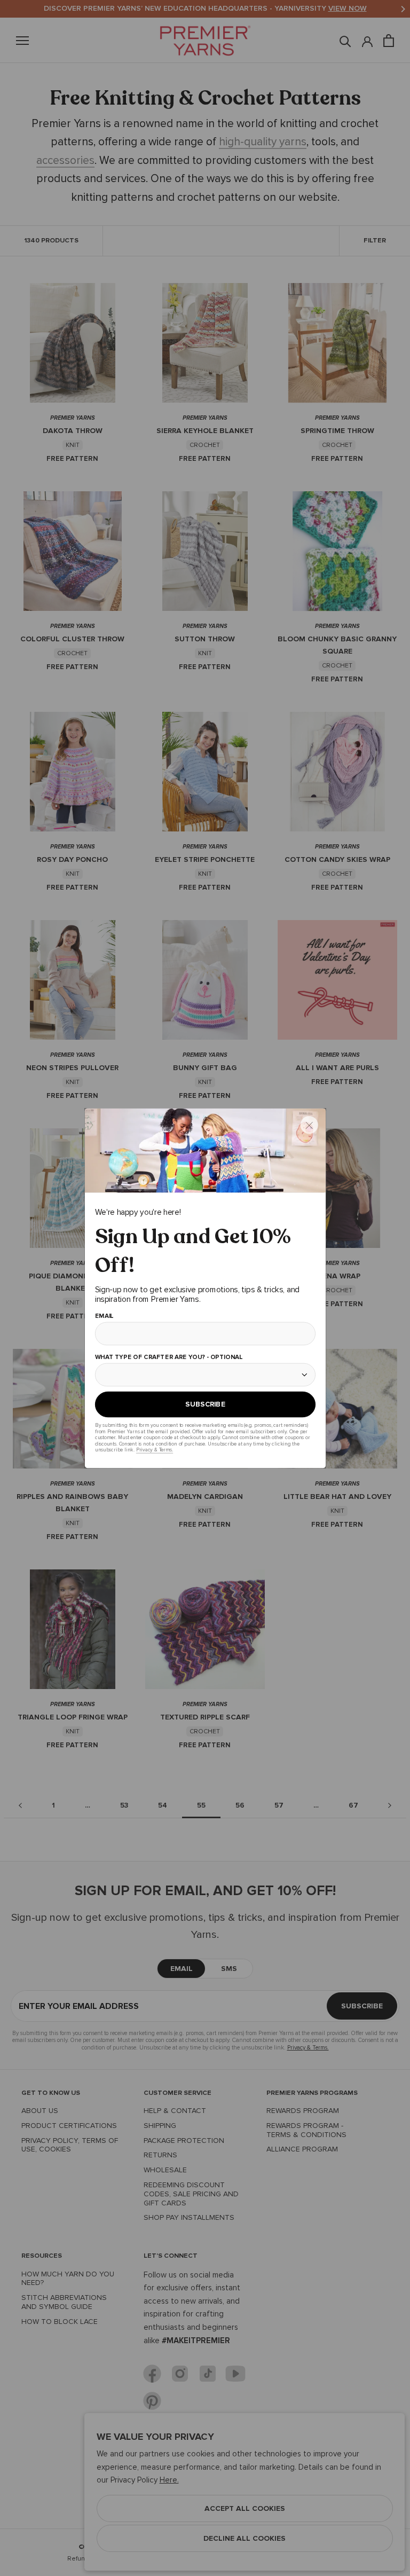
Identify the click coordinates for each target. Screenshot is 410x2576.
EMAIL (104, 1316)
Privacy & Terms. (154, 1450)
